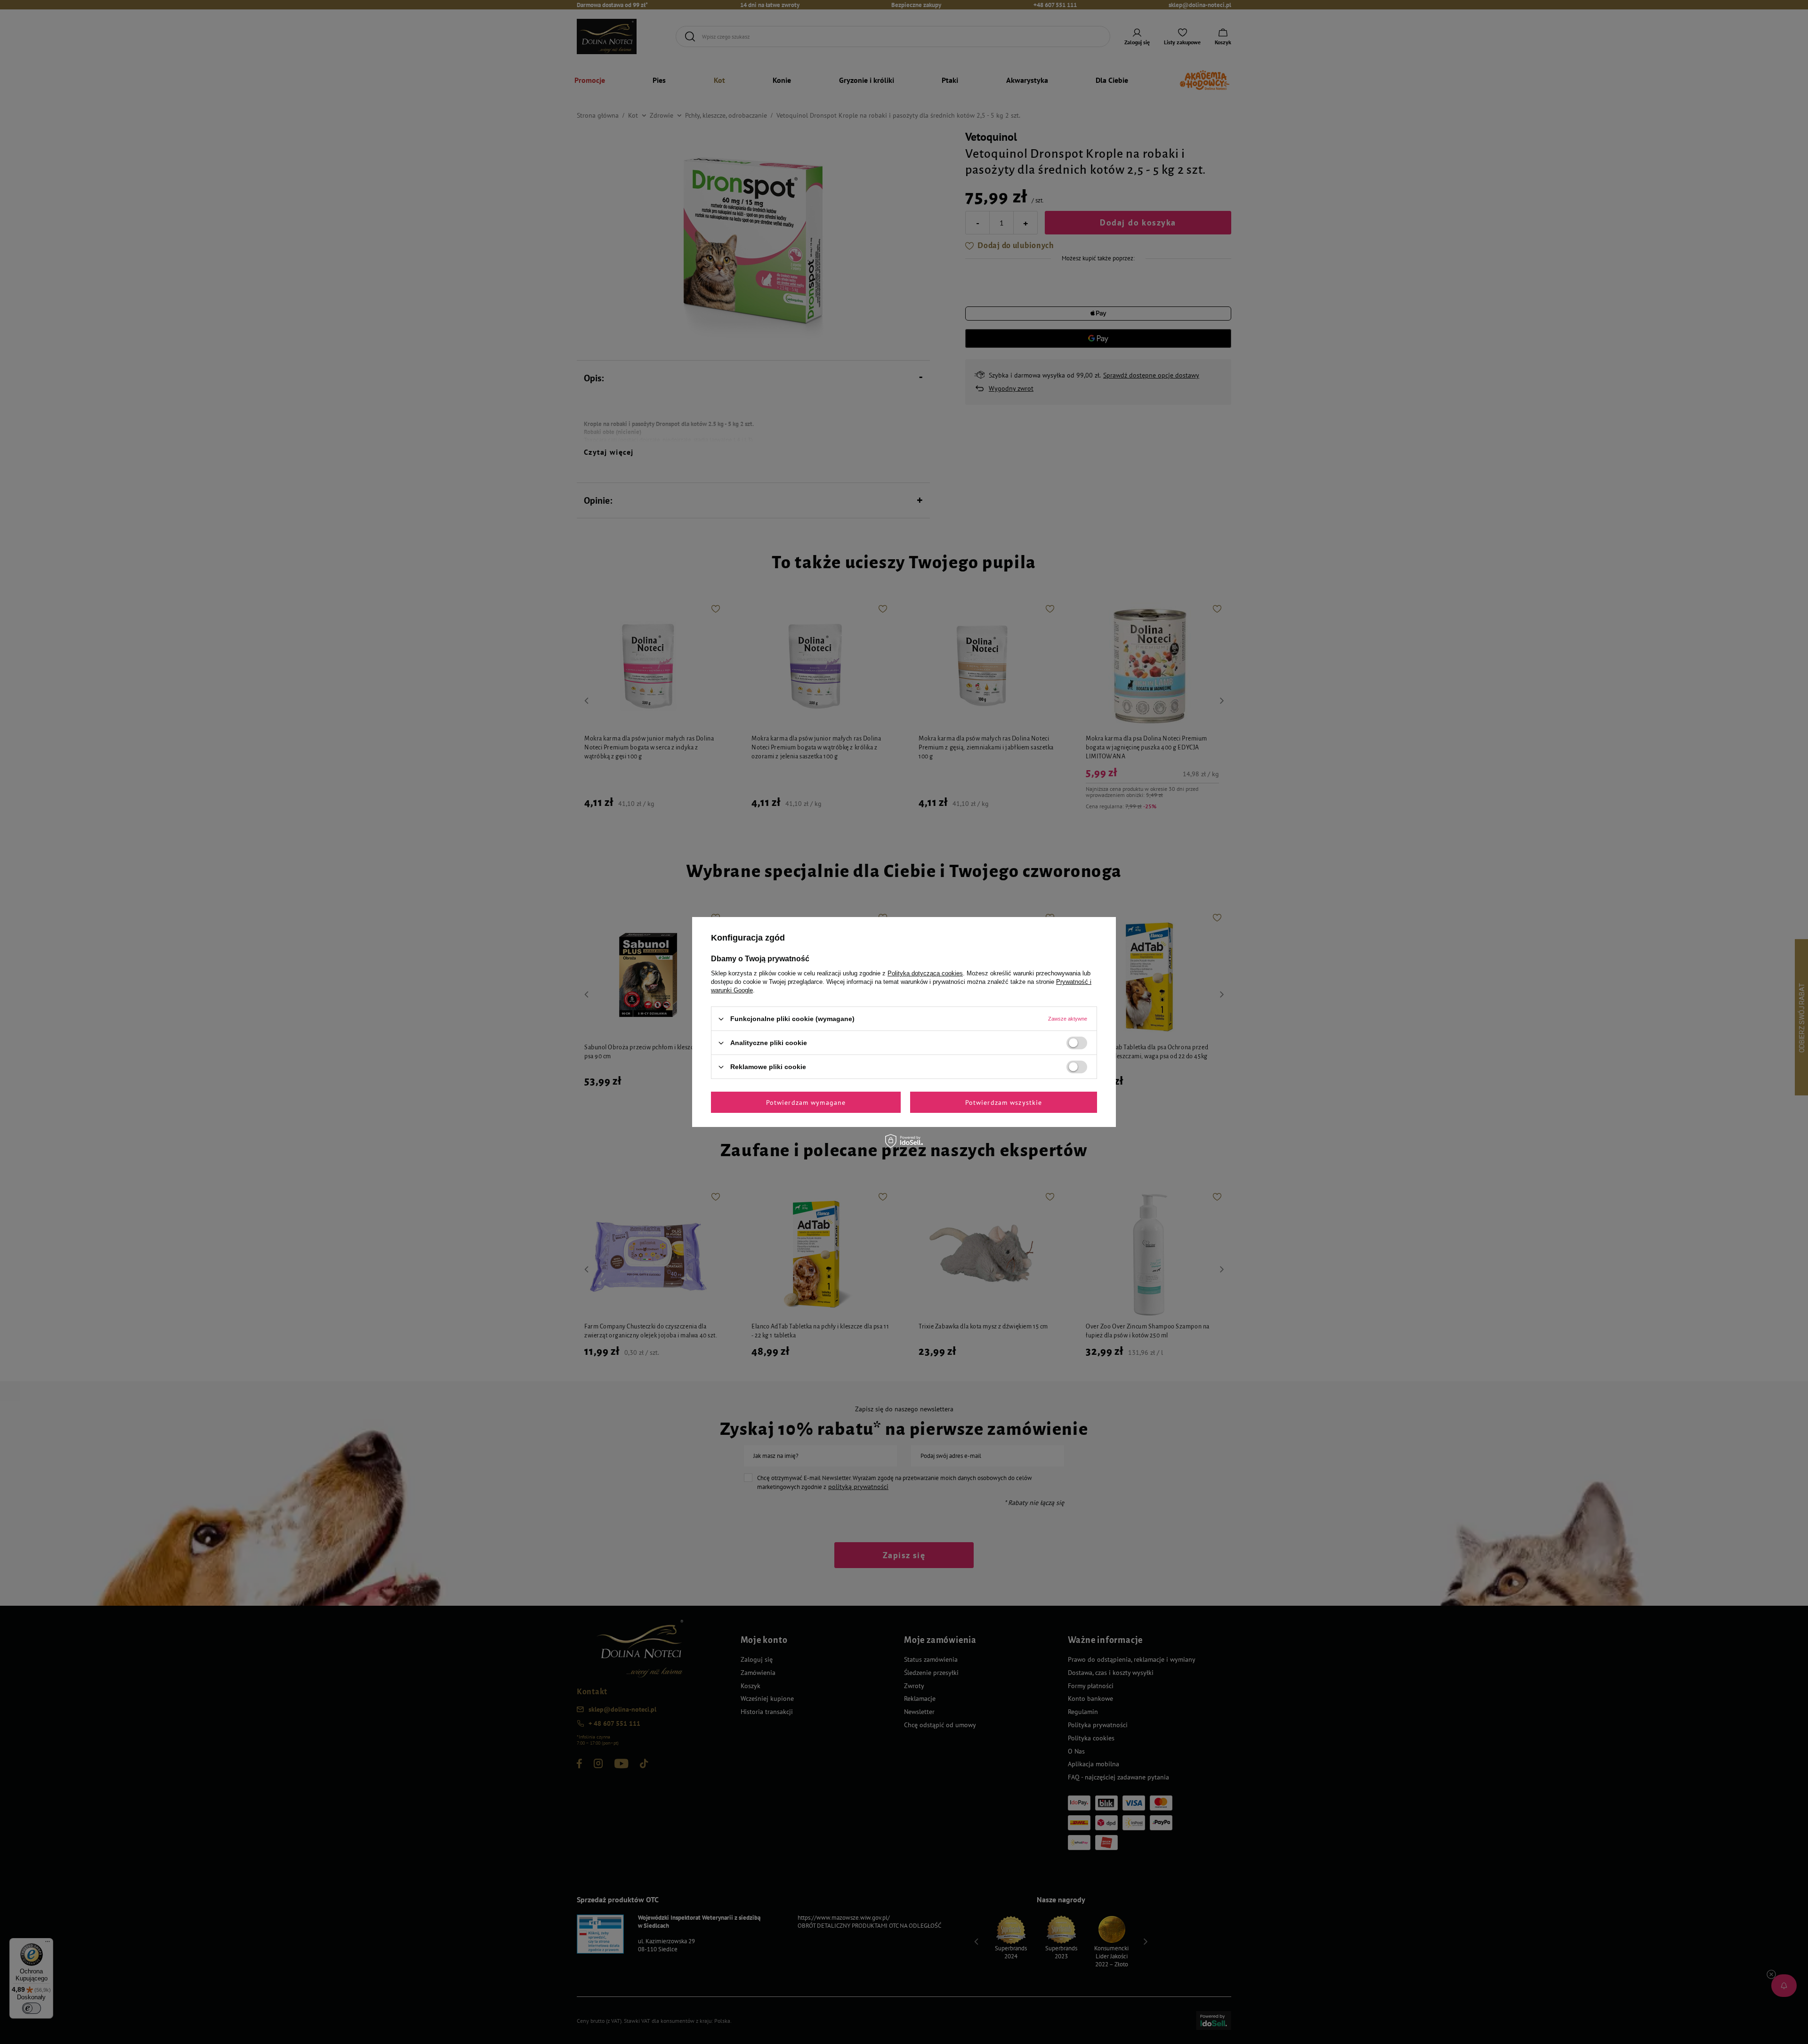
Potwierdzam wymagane (806, 1102)
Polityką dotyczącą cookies (925, 973)
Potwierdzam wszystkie (1004, 1102)
